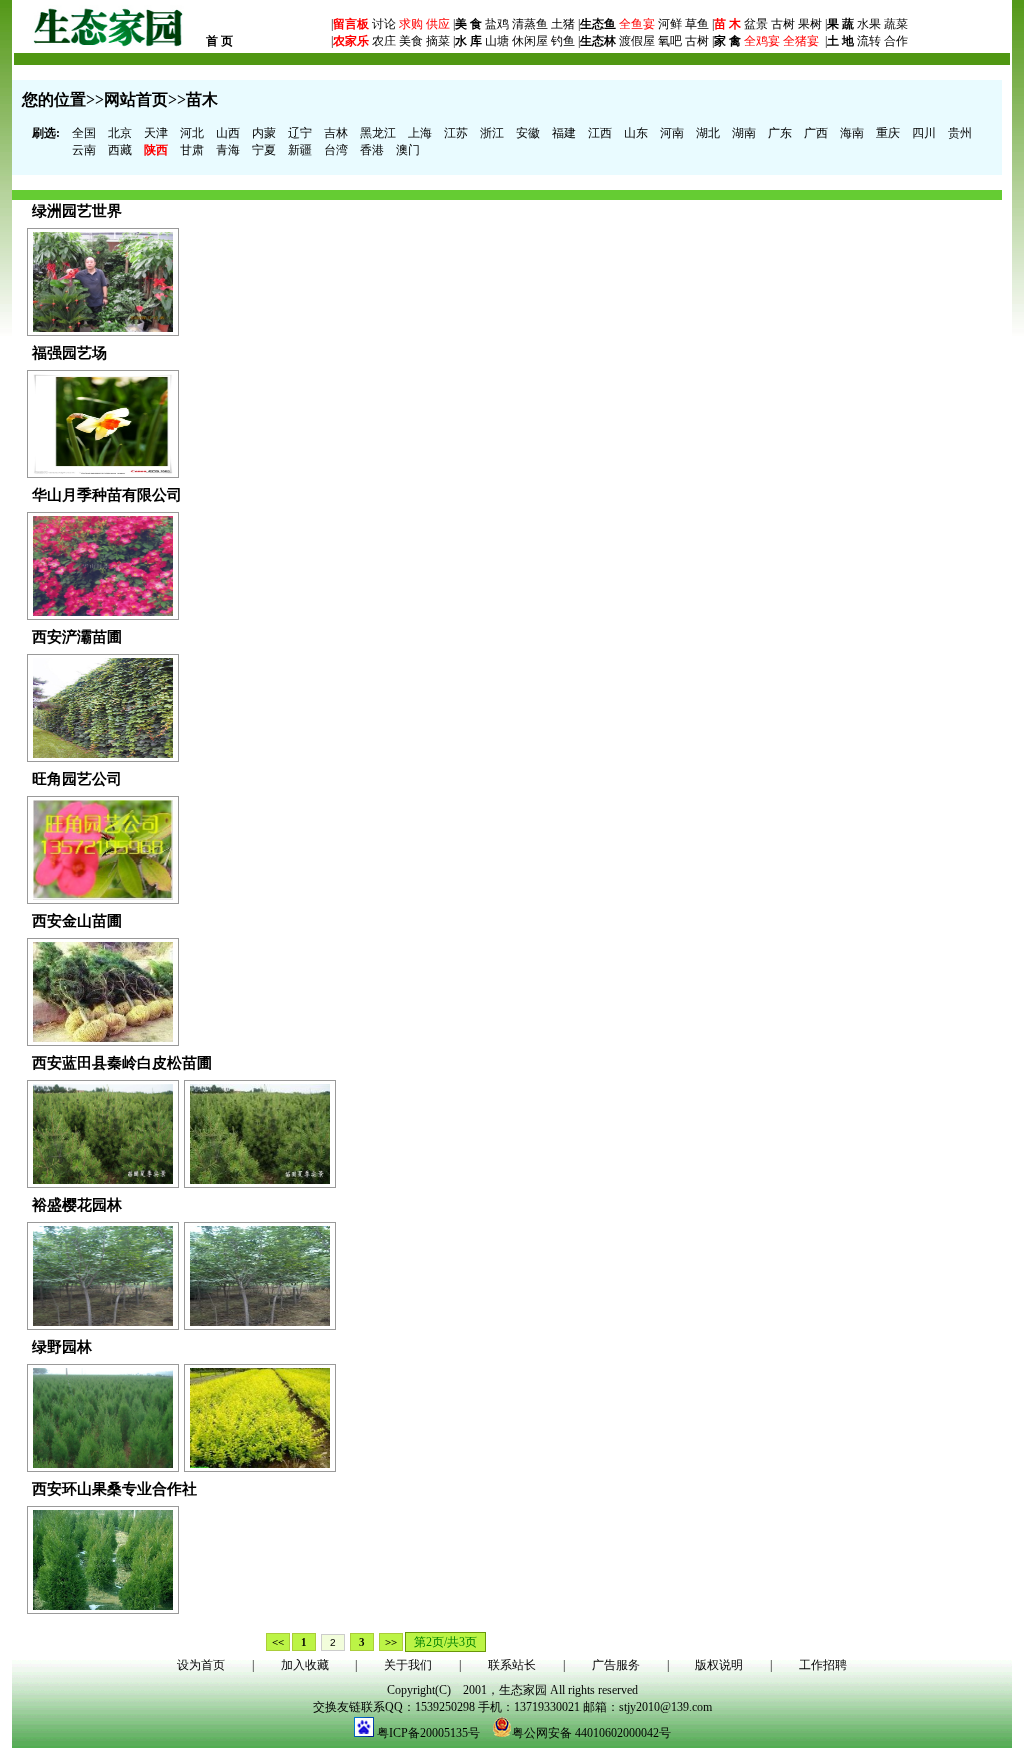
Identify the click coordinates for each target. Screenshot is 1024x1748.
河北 (192, 133)
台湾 (336, 150)
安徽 (528, 133)
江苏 (456, 133)
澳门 (408, 150)
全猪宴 (801, 41)
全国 (84, 133)
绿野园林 (62, 1347)
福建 (564, 133)
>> (391, 1642)
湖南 (744, 133)
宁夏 (264, 150)
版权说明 (719, 1665)
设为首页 (201, 1665)
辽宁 (300, 133)
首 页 (219, 41)
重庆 (888, 133)
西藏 (120, 150)
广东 (780, 133)
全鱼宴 (637, 24)
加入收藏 (305, 1665)
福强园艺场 (69, 353)
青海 (228, 150)
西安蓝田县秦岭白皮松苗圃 (122, 1063)
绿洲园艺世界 (77, 211)
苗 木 (727, 24)
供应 (436, 24)
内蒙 (264, 133)
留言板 (351, 24)
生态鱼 (598, 24)
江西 (600, 133)
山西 (228, 133)
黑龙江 (378, 133)
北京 (120, 133)
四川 (924, 133)
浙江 (492, 133)
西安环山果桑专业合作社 (114, 1489)
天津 (156, 133)
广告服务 (616, 1665)
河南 (672, 133)
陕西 (156, 150)
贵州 (960, 133)
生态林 (598, 41)
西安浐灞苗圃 (77, 637)
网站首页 (136, 99)
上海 (420, 133)
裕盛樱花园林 (77, 1205)
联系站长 (512, 1665)
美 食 (468, 24)
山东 (636, 133)
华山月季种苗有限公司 (107, 495)
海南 (852, 133)
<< (278, 1642)
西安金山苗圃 (77, 921)
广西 (816, 133)
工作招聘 (823, 1665)
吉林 (336, 133)
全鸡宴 (762, 41)
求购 (409, 24)
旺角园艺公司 (77, 779)
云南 (84, 150)
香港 (372, 150)
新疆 (300, 150)
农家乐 (351, 41)
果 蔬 (840, 24)
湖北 (708, 133)
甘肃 (192, 150)
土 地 (840, 41)
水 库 (468, 41)
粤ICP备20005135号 (428, 1733)
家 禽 (727, 41)
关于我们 (408, 1665)
